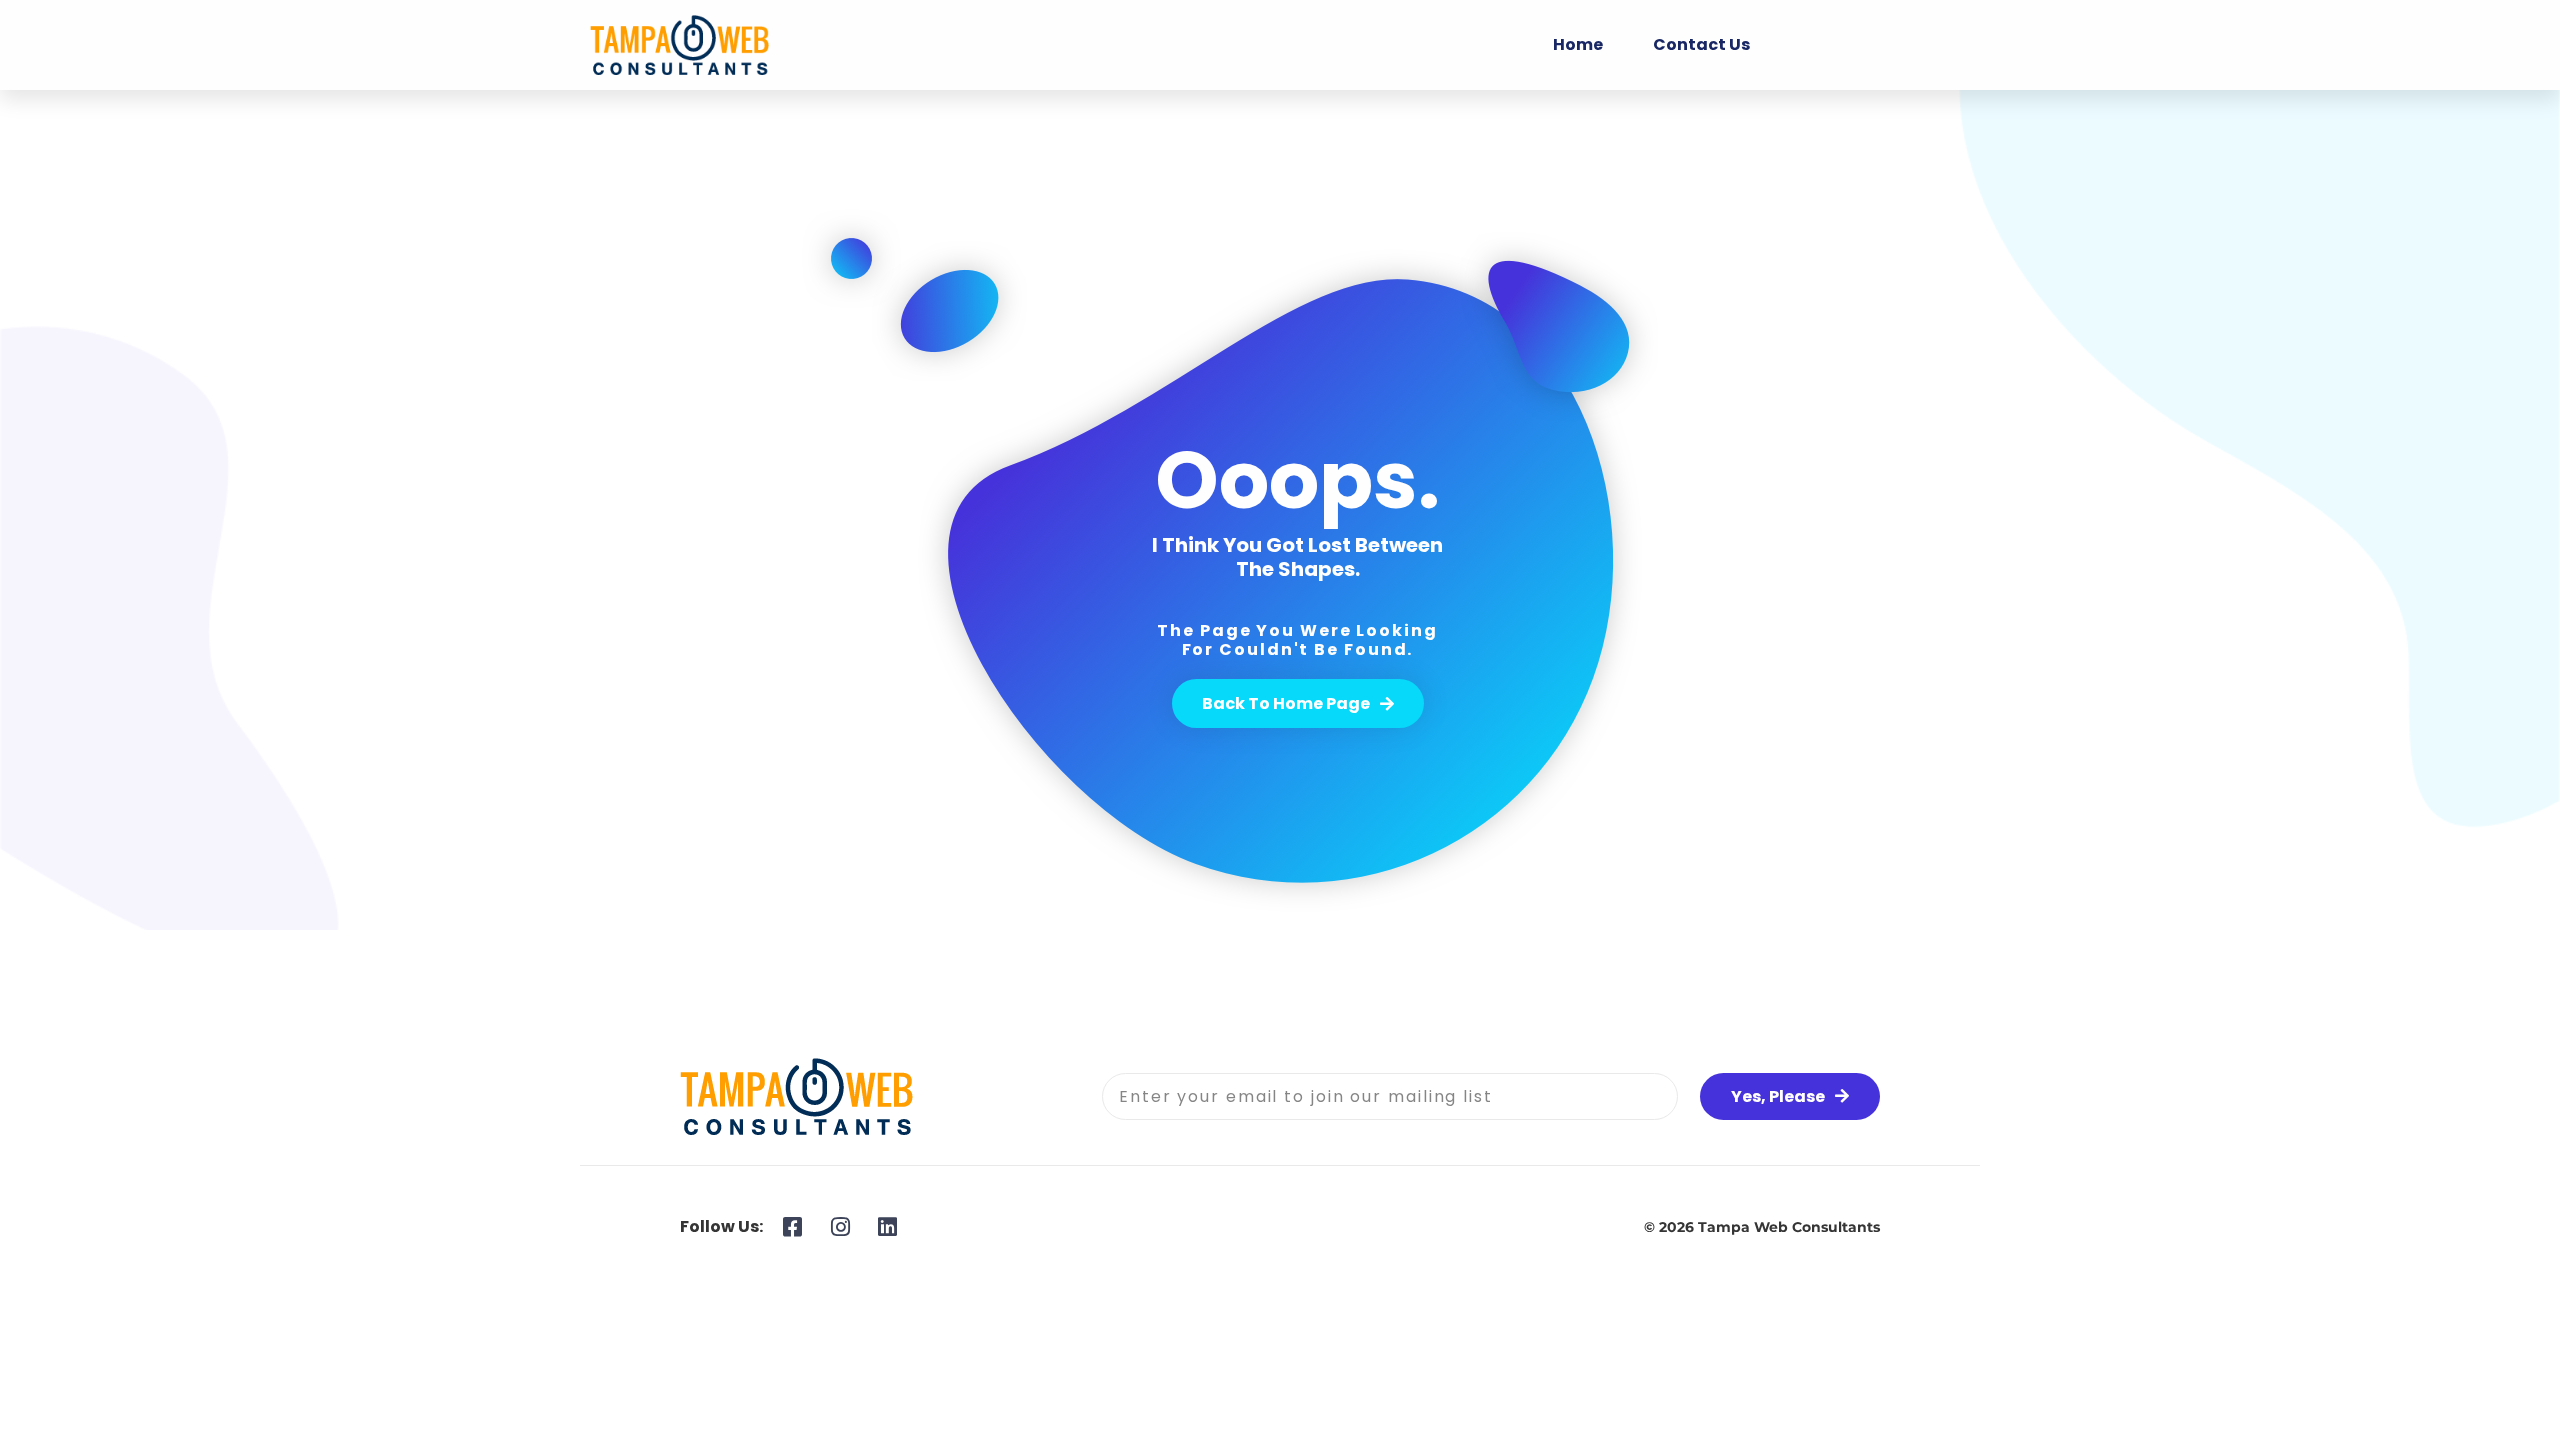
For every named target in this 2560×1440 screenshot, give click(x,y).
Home (1578, 44)
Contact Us (1701, 44)
